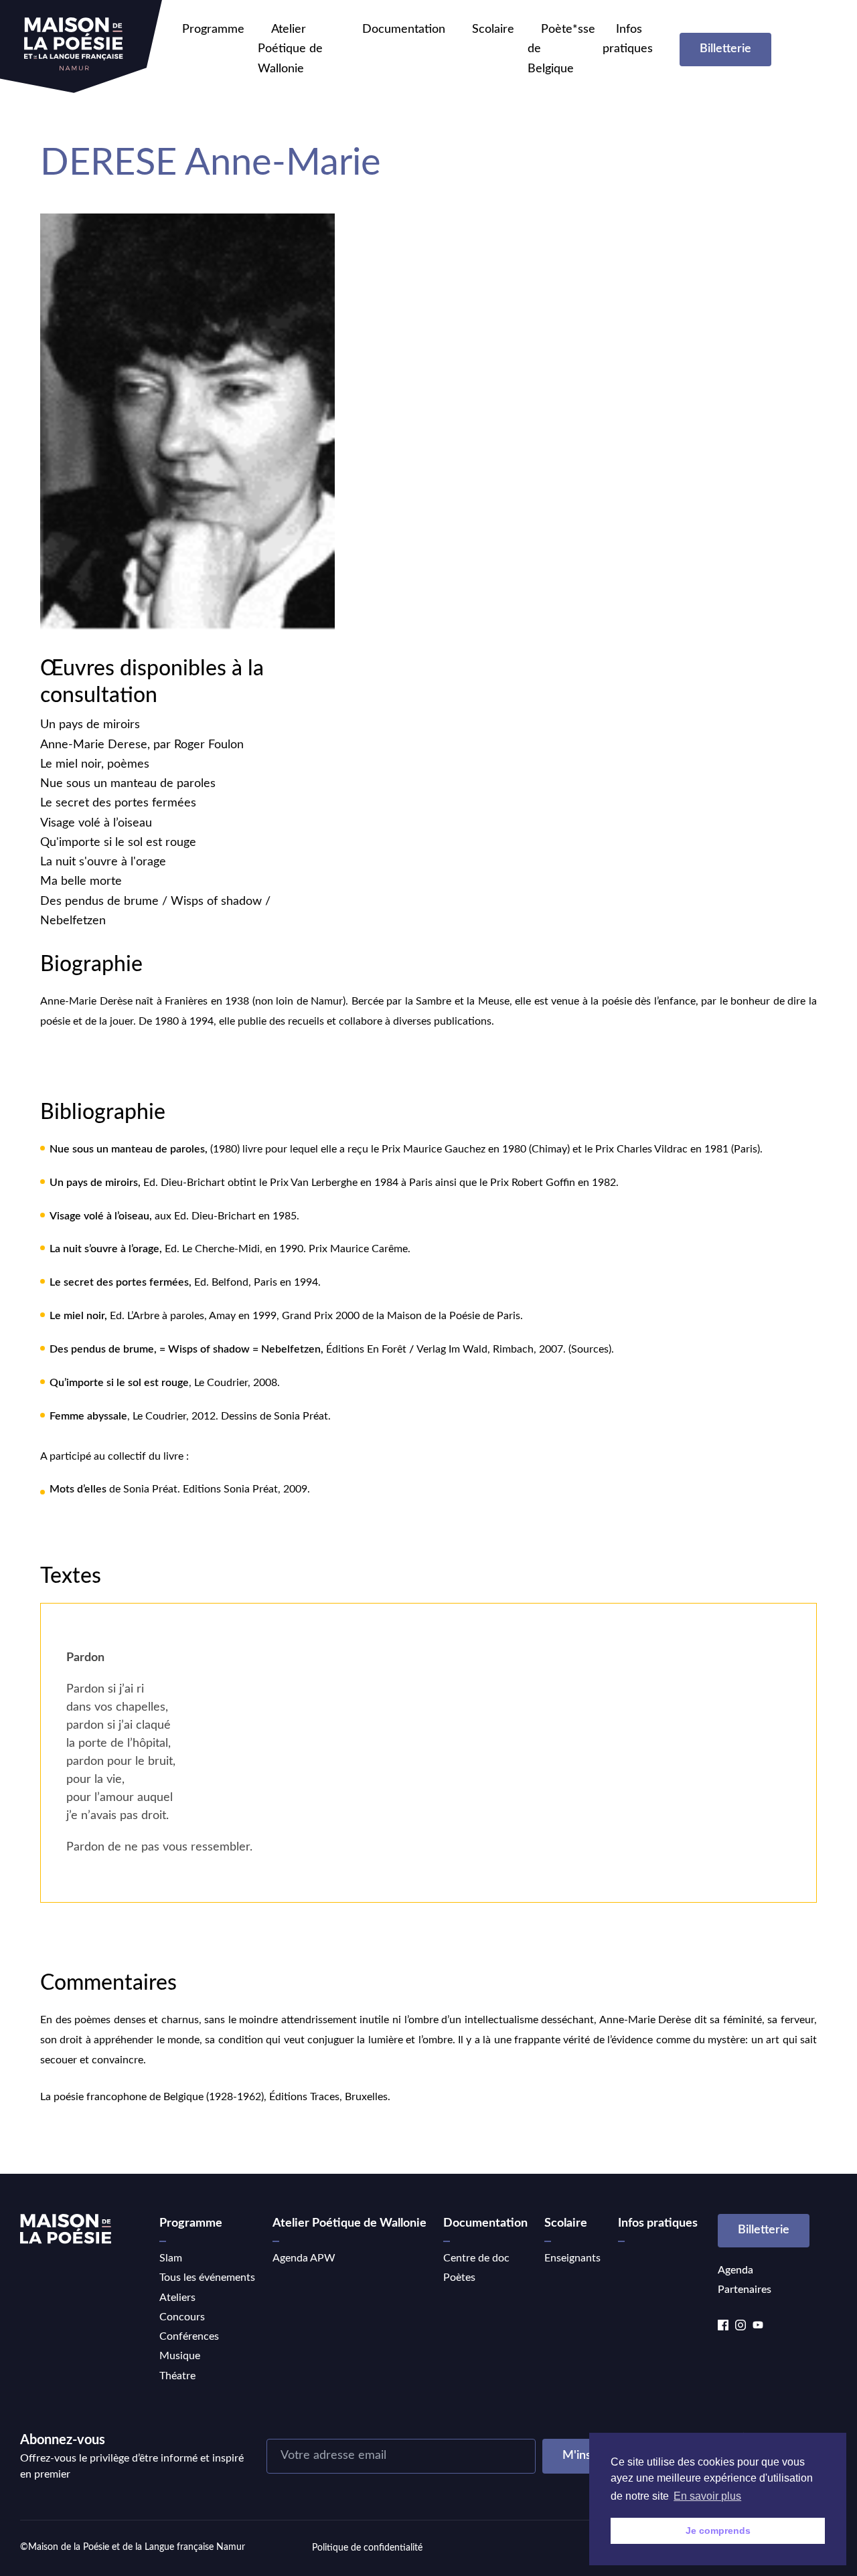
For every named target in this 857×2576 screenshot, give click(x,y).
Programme (213, 29)
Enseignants (572, 2258)
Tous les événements (207, 2278)
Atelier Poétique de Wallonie (290, 49)
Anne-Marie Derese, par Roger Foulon (142, 745)
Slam (171, 2258)
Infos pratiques (658, 2223)
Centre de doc (476, 2258)
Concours (182, 2317)
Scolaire (493, 29)
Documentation (404, 29)
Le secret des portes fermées (118, 803)
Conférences (189, 2336)
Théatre (177, 2376)
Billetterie (725, 49)
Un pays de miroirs (90, 725)
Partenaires (745, 2290)
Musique (180, 2356)
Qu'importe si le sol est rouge (118, 843)
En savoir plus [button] (707, 2496)
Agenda (735, 2270)
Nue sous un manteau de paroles (128, 784)
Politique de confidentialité (367, 2548)
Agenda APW (304, 2258)
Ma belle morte (81, 881)
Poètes (459, 2278)
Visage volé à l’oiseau (96, 823)
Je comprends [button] (718, 2530)
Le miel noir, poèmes (95, 764)
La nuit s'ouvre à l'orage (103, 862)
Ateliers (177, 2298)
